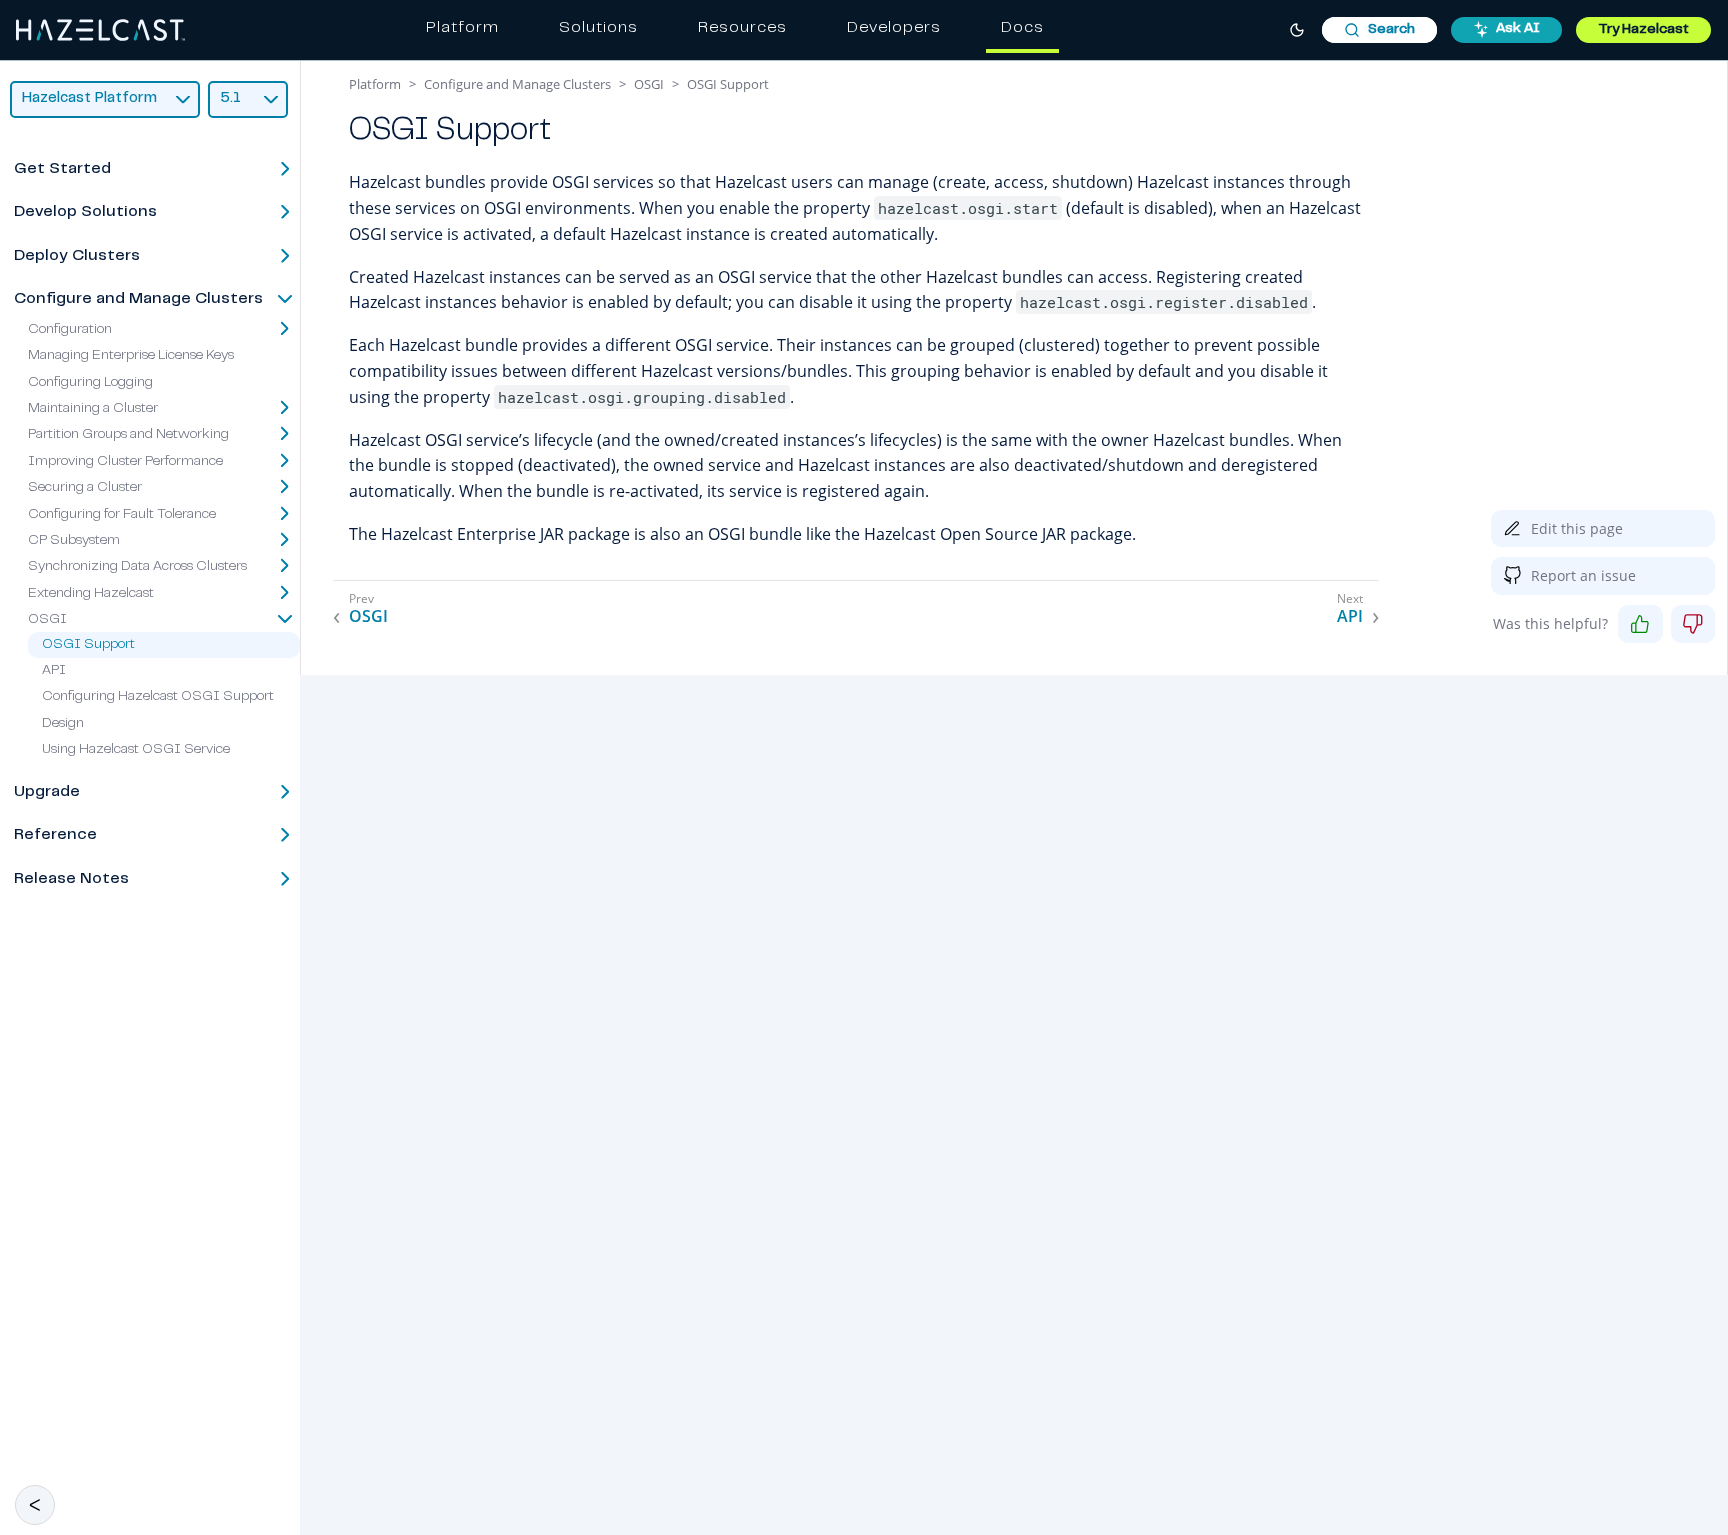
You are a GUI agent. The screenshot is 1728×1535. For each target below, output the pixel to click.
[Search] (1379, 30)
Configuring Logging (90, 383)
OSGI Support (88, 645)
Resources (742, 28)
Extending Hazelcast (91, 594)
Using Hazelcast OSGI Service (136, 750)
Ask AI (1518, 29)
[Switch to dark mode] (1297, 30)
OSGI (47, 620)
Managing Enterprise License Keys (131, 356)
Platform (462, 28)
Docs (1022, 28)
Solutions (598, 28)
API (54, 671)
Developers (894, 28)
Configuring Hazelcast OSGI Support (158, 697)
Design (63, 724)
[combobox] (1379, 30)
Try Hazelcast (1643, 30)
